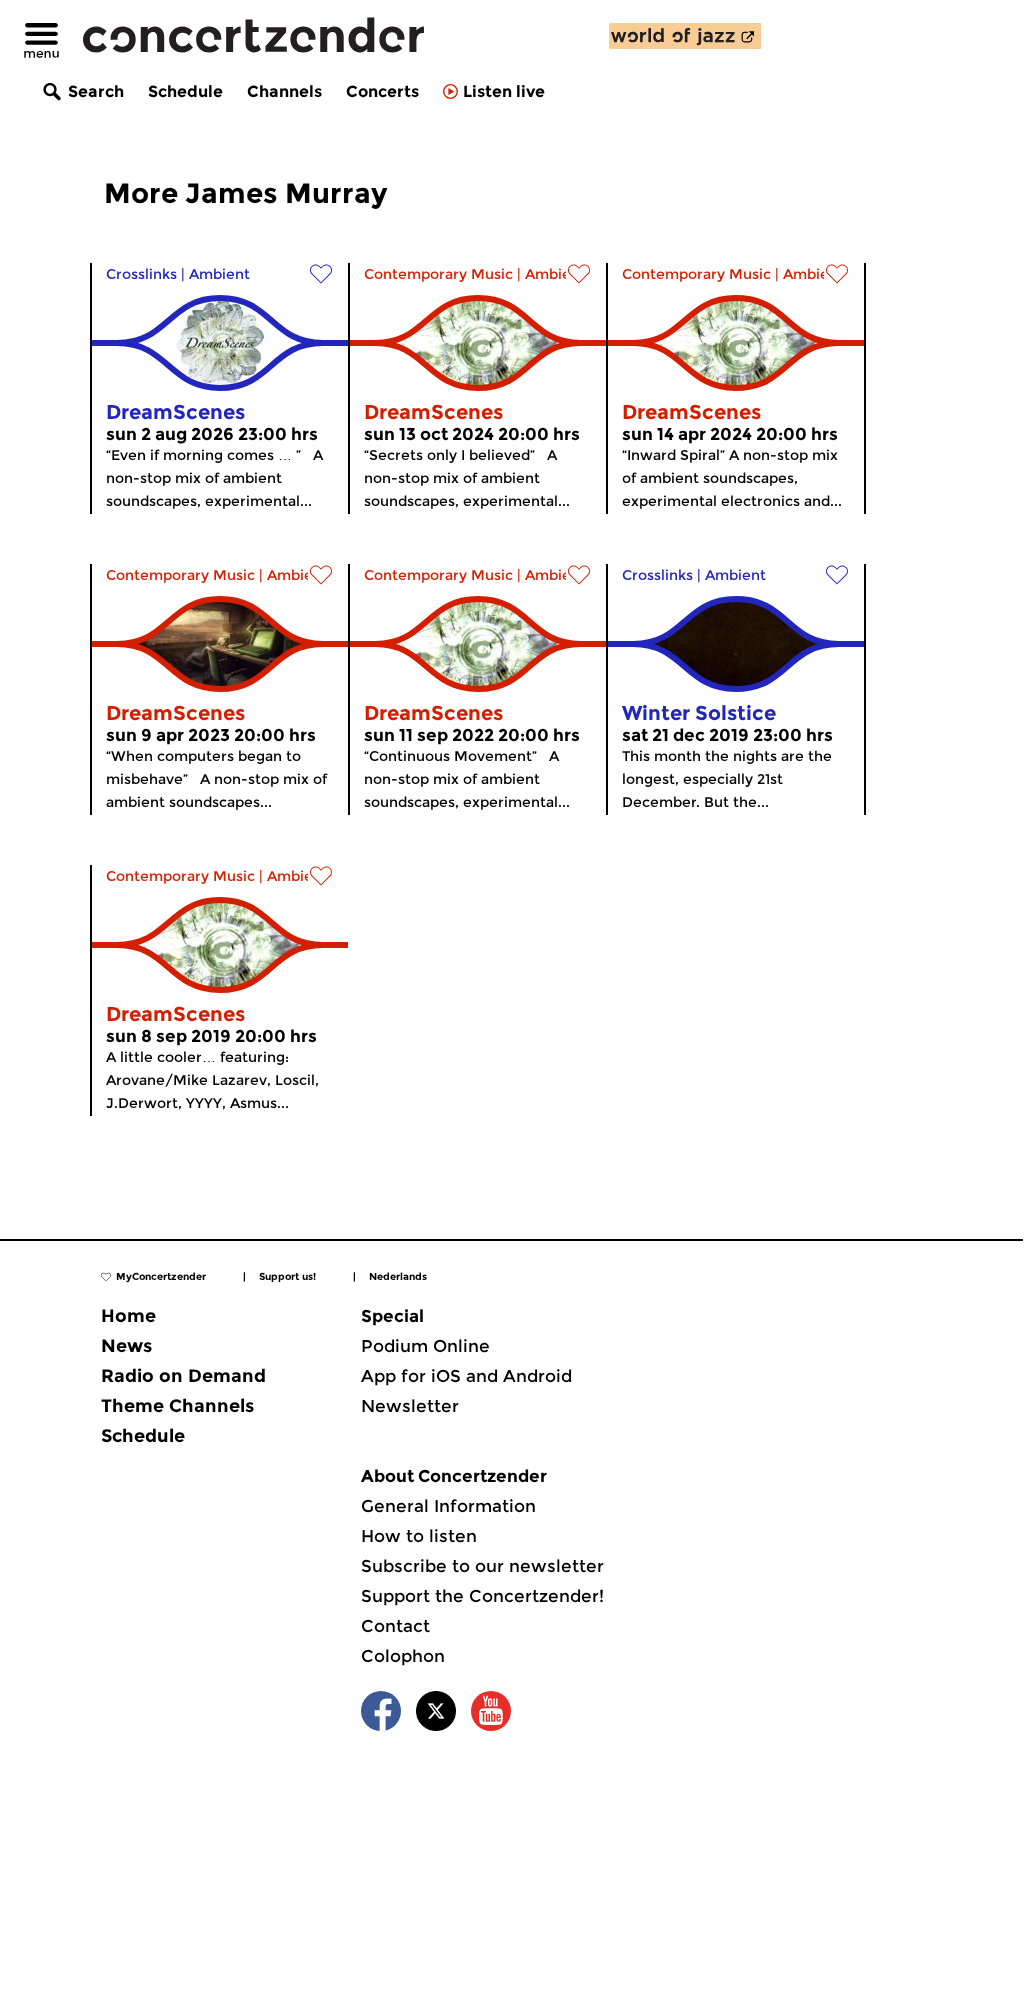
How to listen (419, 1536)
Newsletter (410, 1406)
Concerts (382, 91)
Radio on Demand (183, 1376)
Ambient (219, 274)
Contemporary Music (438, 274)
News (126, 1346)
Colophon (403, 1656)
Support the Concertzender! (482, 1596)
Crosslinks (141, 274)
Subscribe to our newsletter (482, 1566)
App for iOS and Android (466, 1376)
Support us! (287, 1276)
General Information (448, 1506)
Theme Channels (177, 1406)
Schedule (185, 91)
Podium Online (425, 1346)
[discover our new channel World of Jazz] (685, 36)
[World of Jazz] (685, 36)
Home (128, 1316)
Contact (395, 1626)
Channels (284, 91)
